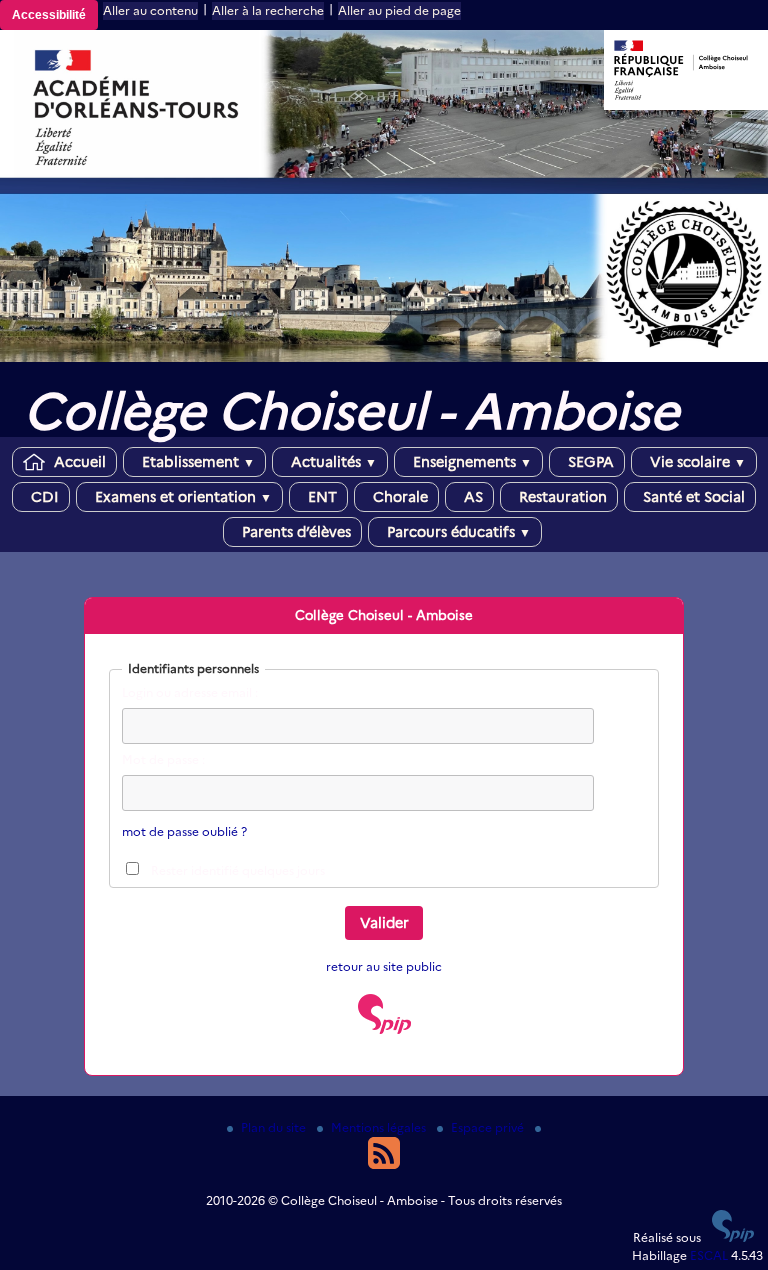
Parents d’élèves (294, 532)
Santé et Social (692, 497)
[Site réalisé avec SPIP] (384, 1029)
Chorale (398, 497)
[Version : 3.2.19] (733, 1237)
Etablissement (196, 462)
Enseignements (470, 462)
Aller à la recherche (268, 10)
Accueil (78, 462)
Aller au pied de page (399, 10)
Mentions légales (380, 1127)
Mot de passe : (163, 759)
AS (471, 497)
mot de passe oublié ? (184, 831)
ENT (320, 497)
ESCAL (709, 1255)
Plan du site (275, 1127)
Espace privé (489, 1127)
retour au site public (384, 966)
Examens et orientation (181, 497)
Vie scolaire (696, 462)
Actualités (332, 462)
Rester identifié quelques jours (238, 870)
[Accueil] (384, 357)
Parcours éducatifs (457, 532)
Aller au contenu (150, 10)
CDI (43, 497)
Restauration (561, 497)
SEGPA (589, 462)
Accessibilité (49, 15)
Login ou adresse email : (190, 692)
